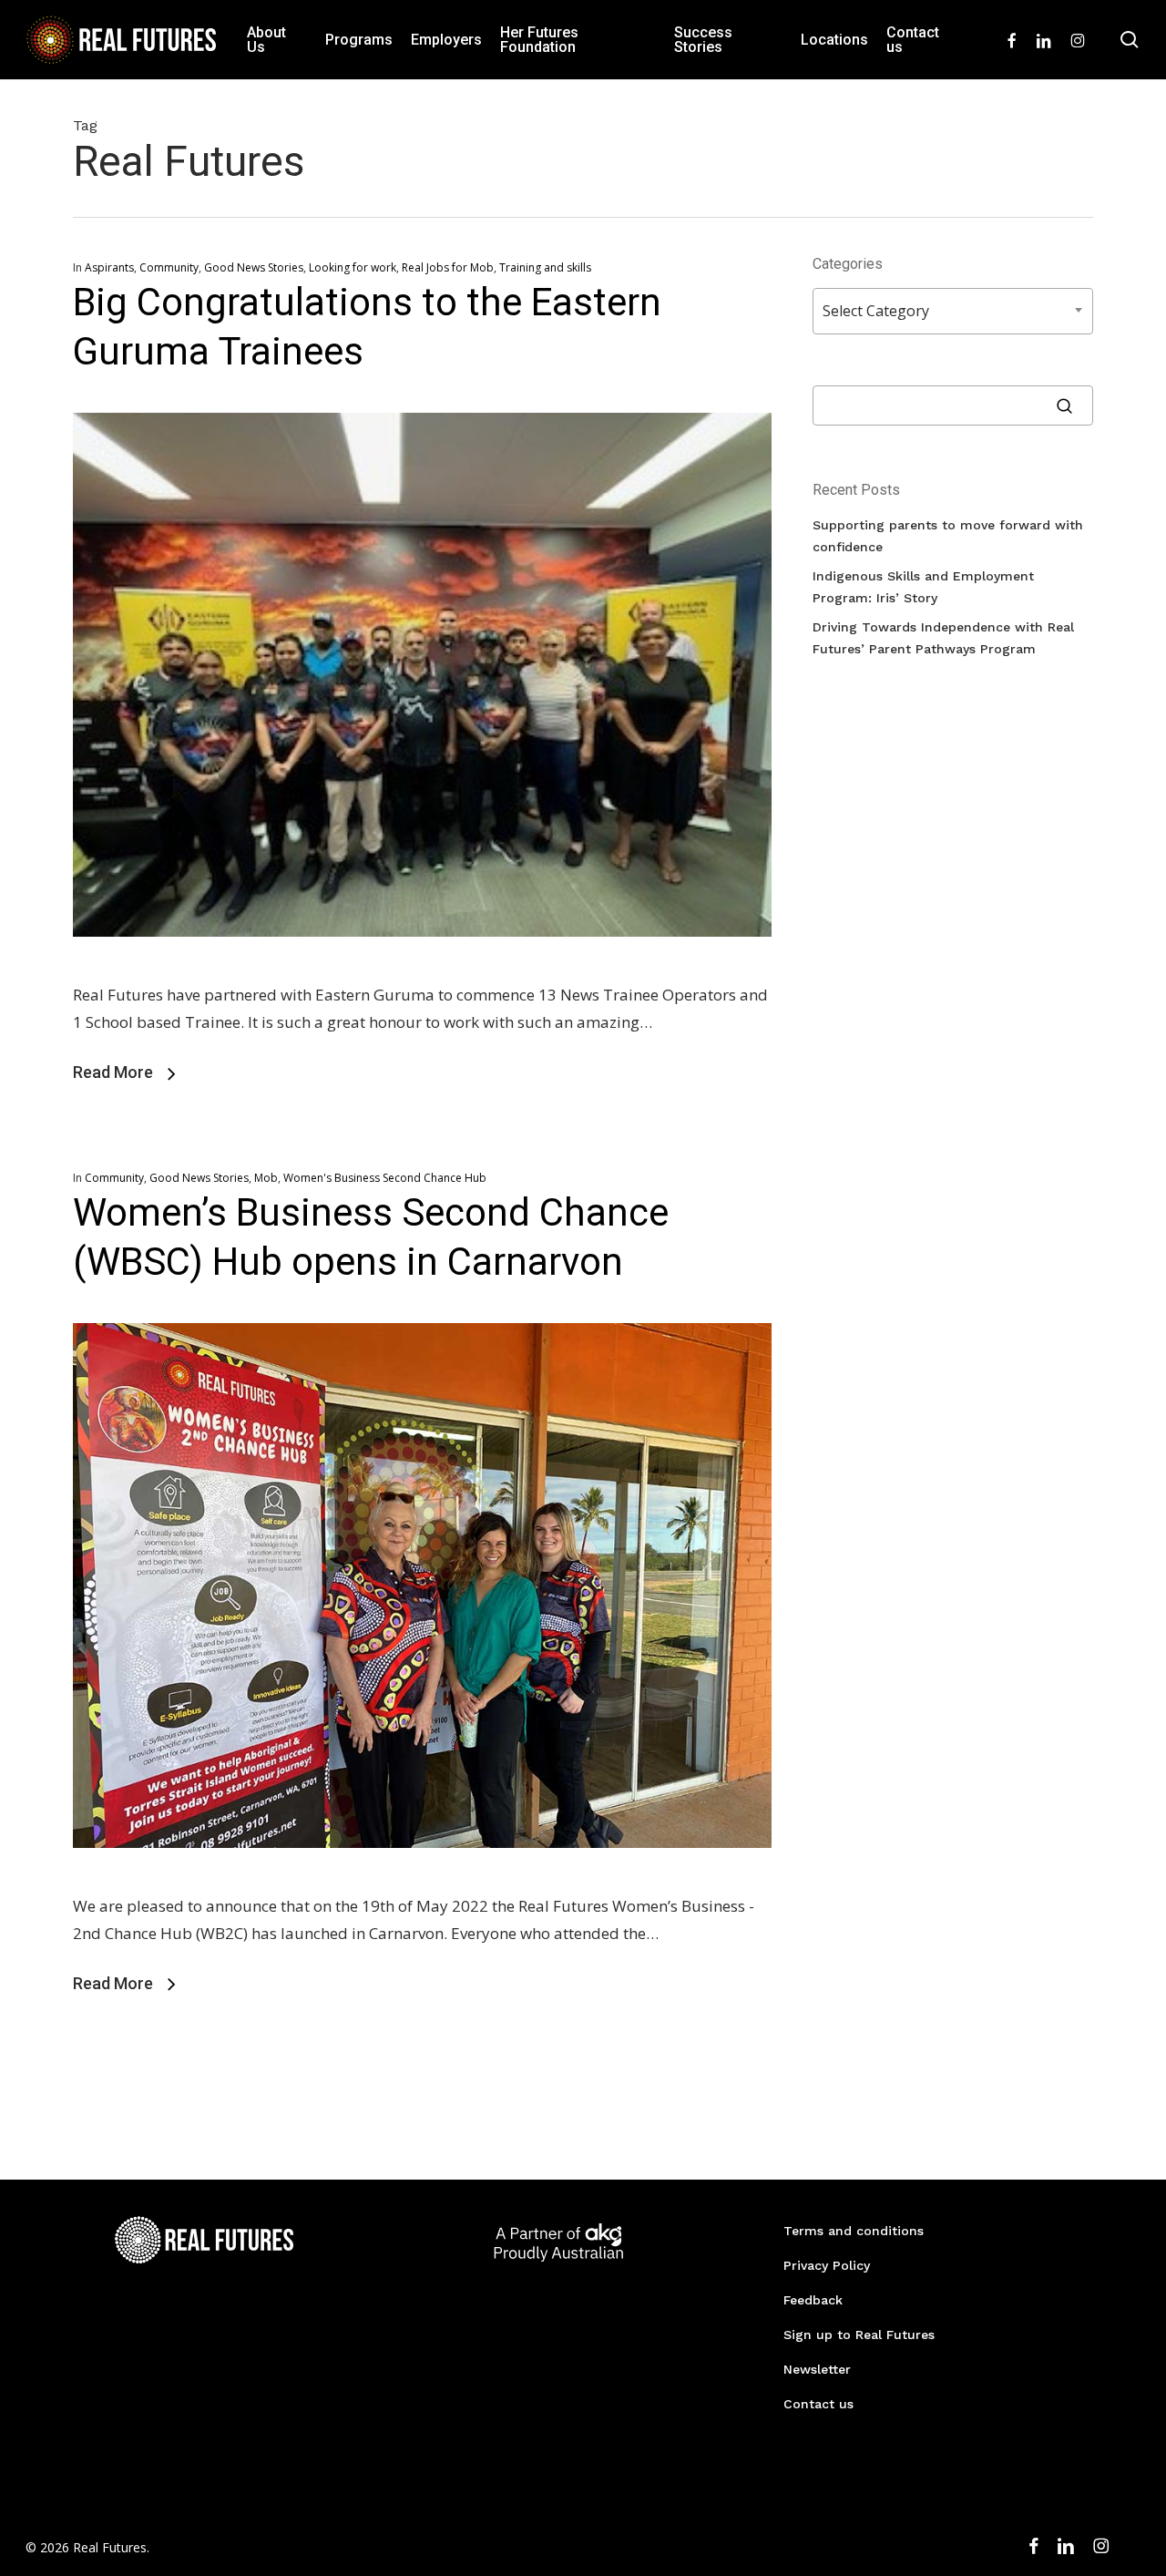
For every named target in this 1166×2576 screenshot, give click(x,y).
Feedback (813, 2300)
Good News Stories (254, 267)
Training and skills (545, 267)
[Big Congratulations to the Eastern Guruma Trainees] (422, 967)
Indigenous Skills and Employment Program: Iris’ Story (923, 587)
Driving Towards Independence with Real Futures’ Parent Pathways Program (943, 638)
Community (169, 267)
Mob (266, 1178)
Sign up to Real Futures (859, 2335)
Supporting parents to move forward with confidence (948, 536)
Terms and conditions (854, 2231)
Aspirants (109, 267)
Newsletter (817, 2369)
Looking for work (353, 267)
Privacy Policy (827, 2265)
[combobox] (953, 311)
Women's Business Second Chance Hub (385, 1178)
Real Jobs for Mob (448, 267)
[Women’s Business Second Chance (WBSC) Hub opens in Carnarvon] (422, 1878)
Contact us (818, 2404)
